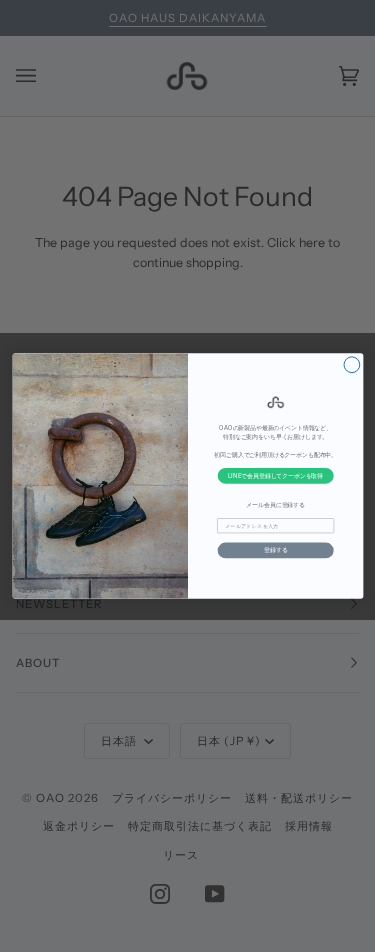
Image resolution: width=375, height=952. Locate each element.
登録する (274, 550)
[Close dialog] (352, 365)
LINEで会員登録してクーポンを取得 (275, 476)
